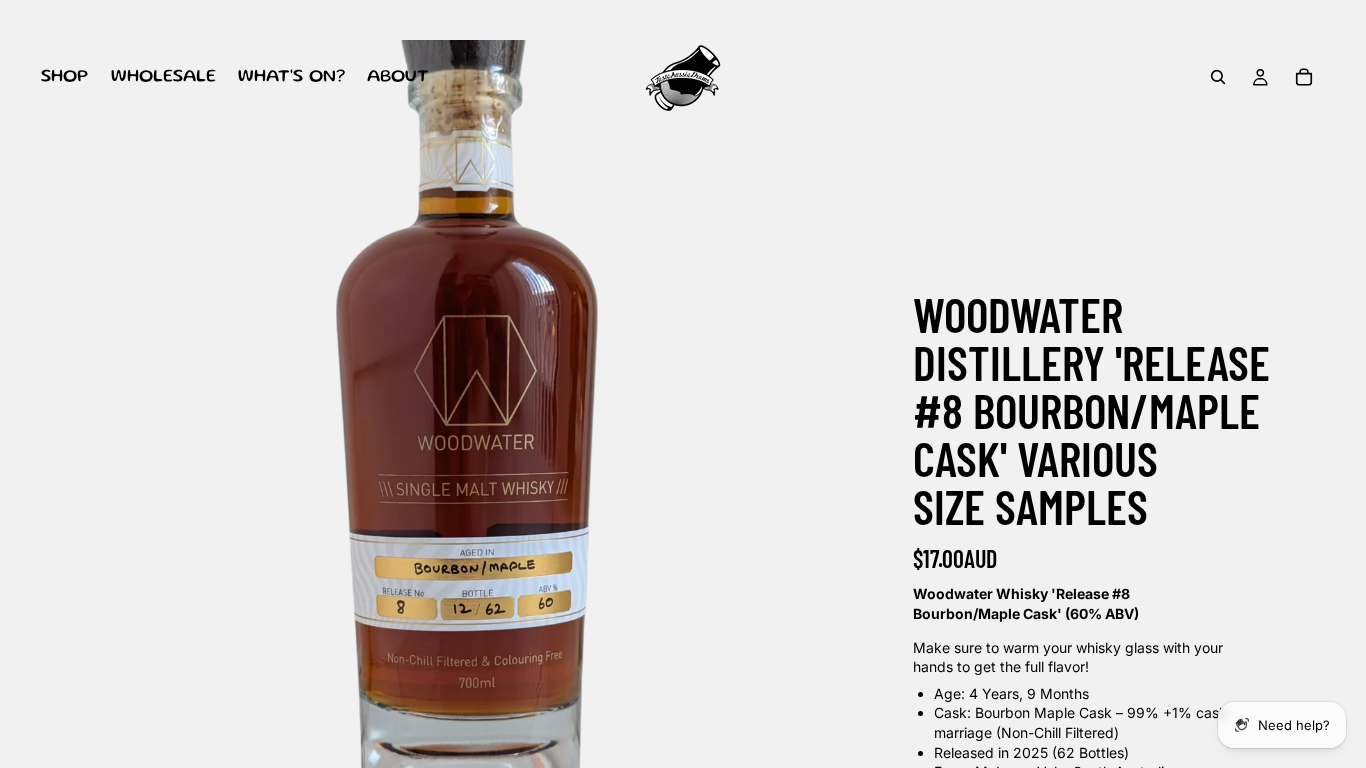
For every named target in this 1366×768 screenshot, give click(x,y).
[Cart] (1304, 77)
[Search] (1218, 77)
